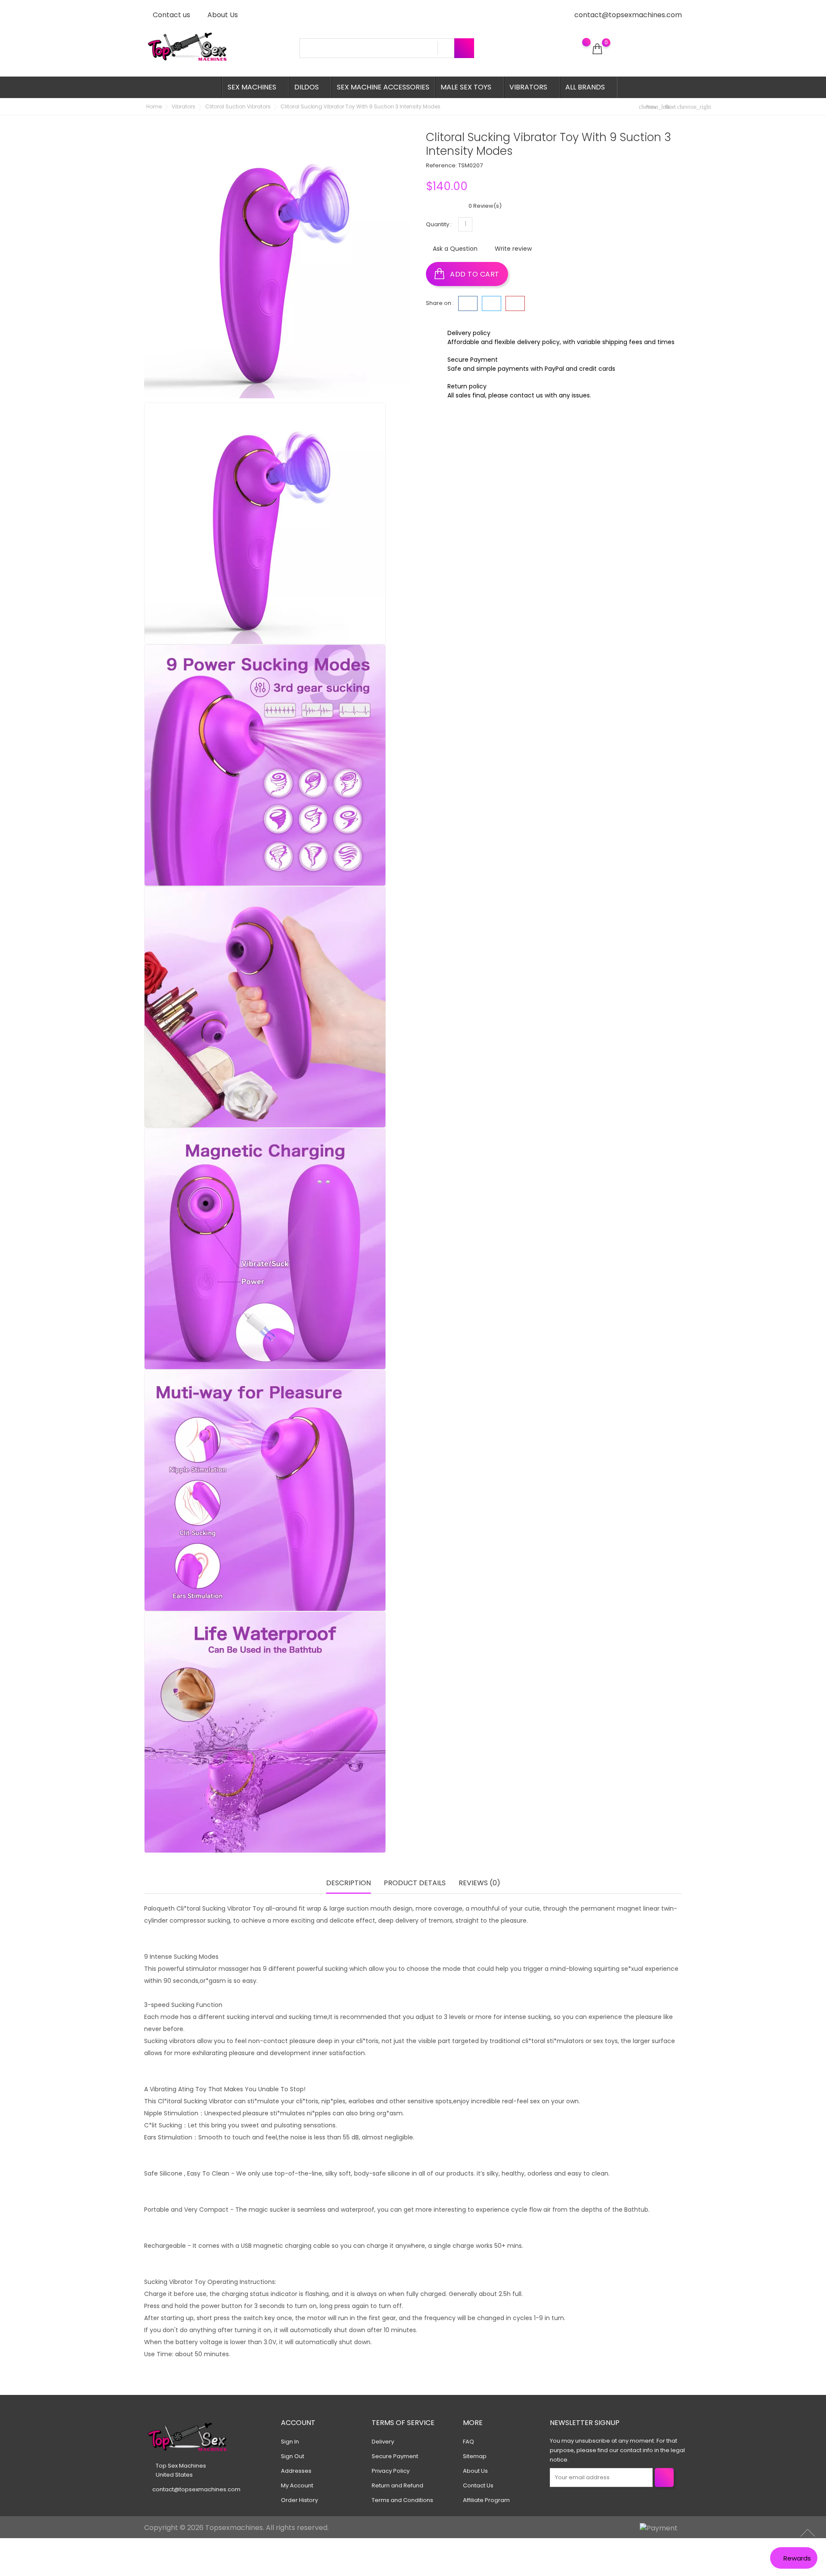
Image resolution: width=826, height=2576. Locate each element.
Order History (299, 2500)
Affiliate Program (486, 2500)
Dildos (309, 87)
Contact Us (478, 2485)
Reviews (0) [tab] (479, 1883)
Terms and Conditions (402, 2500)
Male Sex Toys (468, 87)
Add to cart (474, 274)
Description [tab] (348, 1883)
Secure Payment (395, 2456)
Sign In (290, 2442)
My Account (297, 2485)
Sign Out (293, 2456)
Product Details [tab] (415, 1883)
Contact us (171, 15)
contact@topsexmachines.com (628, 15)
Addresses (296, 2471)
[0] (597, 49)
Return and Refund (398, 2485)
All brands (588, 87)
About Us (222, 15)
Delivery (383, 2442)
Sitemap (475, 2456)
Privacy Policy (391, 2471)
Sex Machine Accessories (383, 87)
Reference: (441, 165)
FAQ (468, 2442)
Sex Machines (254, 87)
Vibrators (531, 87)
